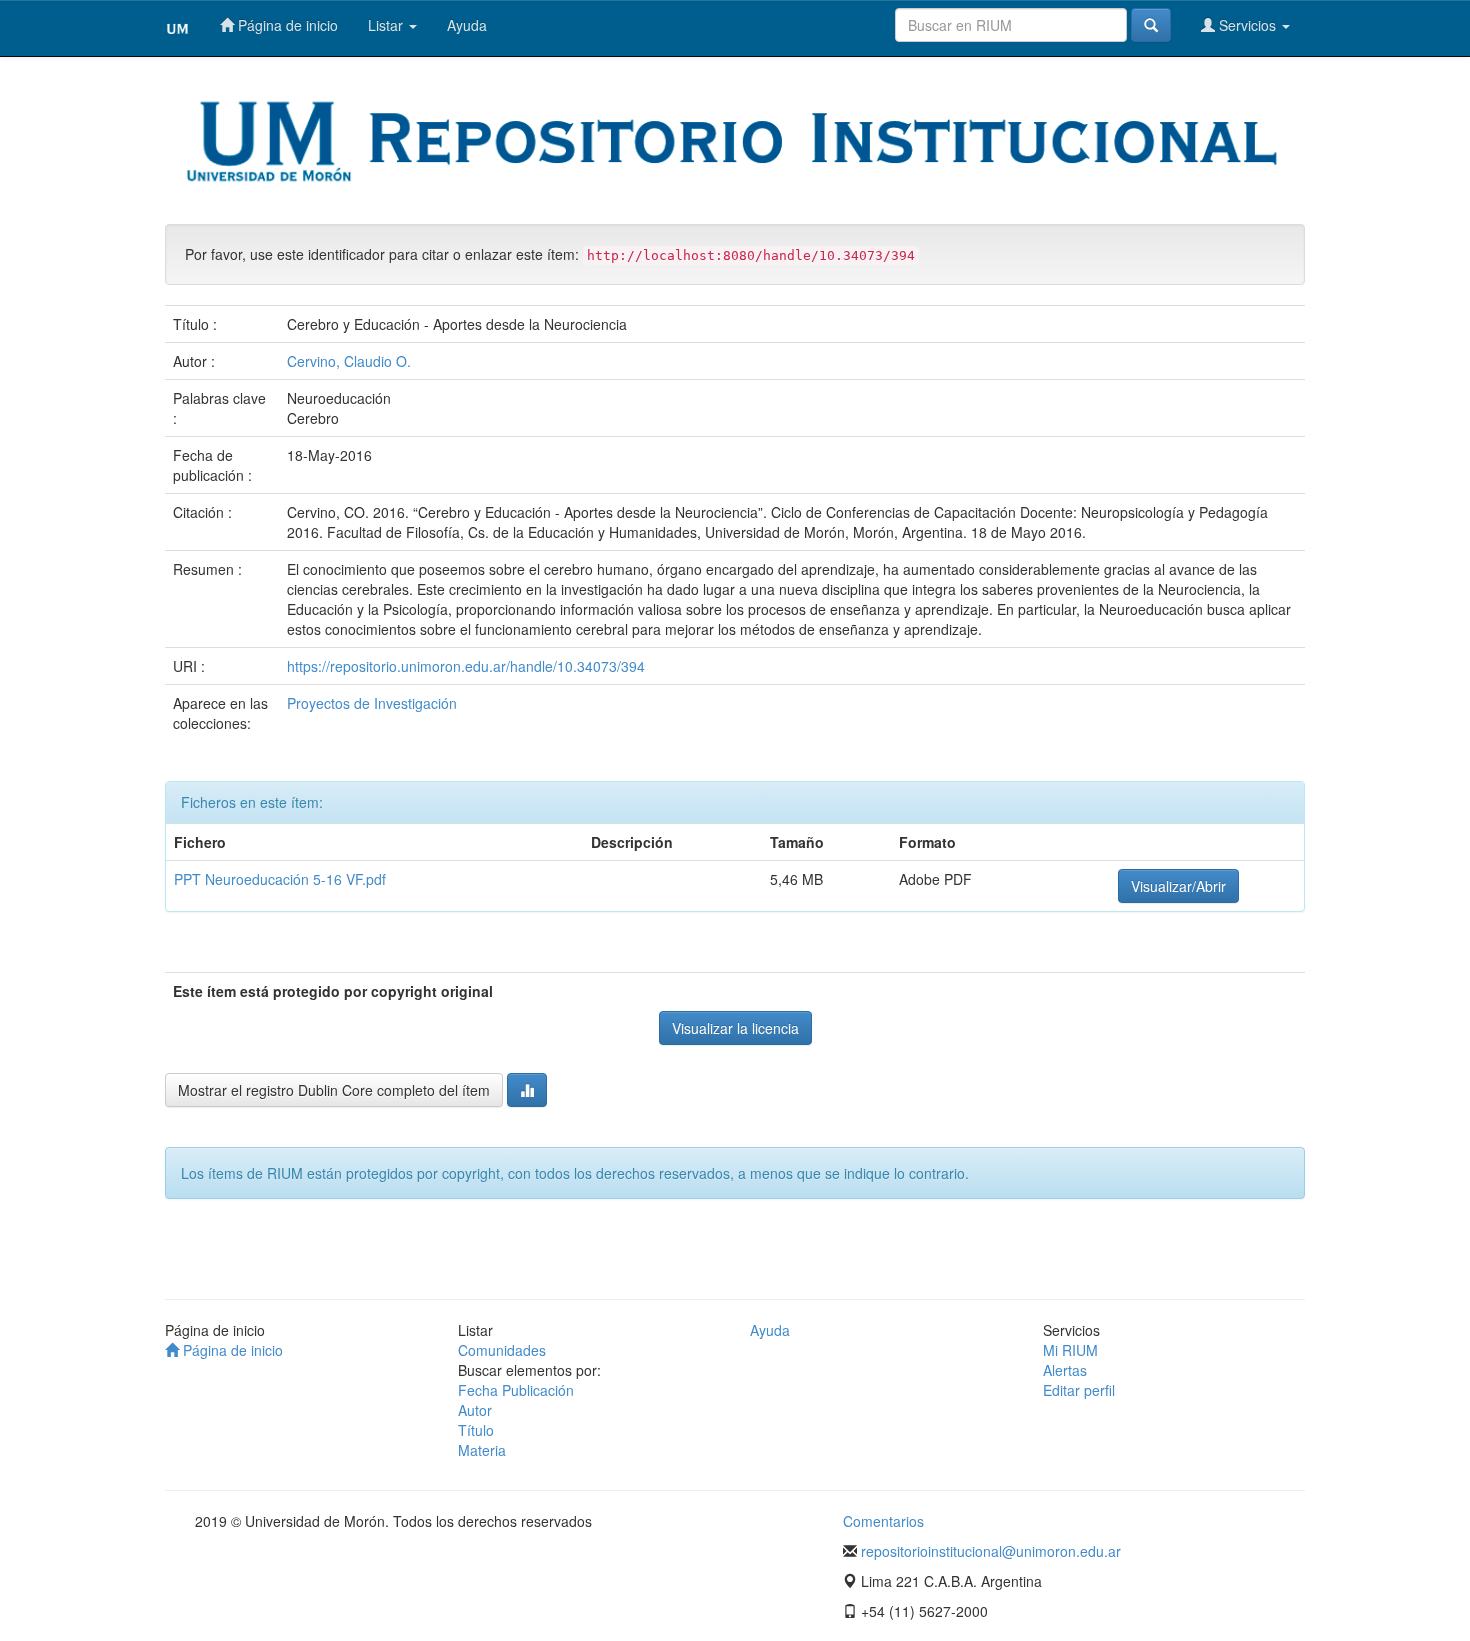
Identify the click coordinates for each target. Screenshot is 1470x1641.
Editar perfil (1079, 1390)
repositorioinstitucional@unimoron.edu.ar (991, 1551)
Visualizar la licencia (735, 1028)
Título (476, 1430)
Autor (475, 1410)
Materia (482, 1450)
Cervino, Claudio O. (349, 361)
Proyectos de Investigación (372, 703)
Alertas (1065, 1370)
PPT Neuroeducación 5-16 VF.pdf (280, 879)
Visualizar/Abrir (1178, 886)
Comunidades (502, 1350)
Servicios (1247, 25)
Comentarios (883, 1521)
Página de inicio (286, 25)
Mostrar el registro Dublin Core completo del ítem (334, 1090)
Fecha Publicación (516, 1390)
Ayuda (467, 25)
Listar (387, 25)
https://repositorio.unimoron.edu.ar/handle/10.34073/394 (466, 666)
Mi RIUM (1070, 1350)
